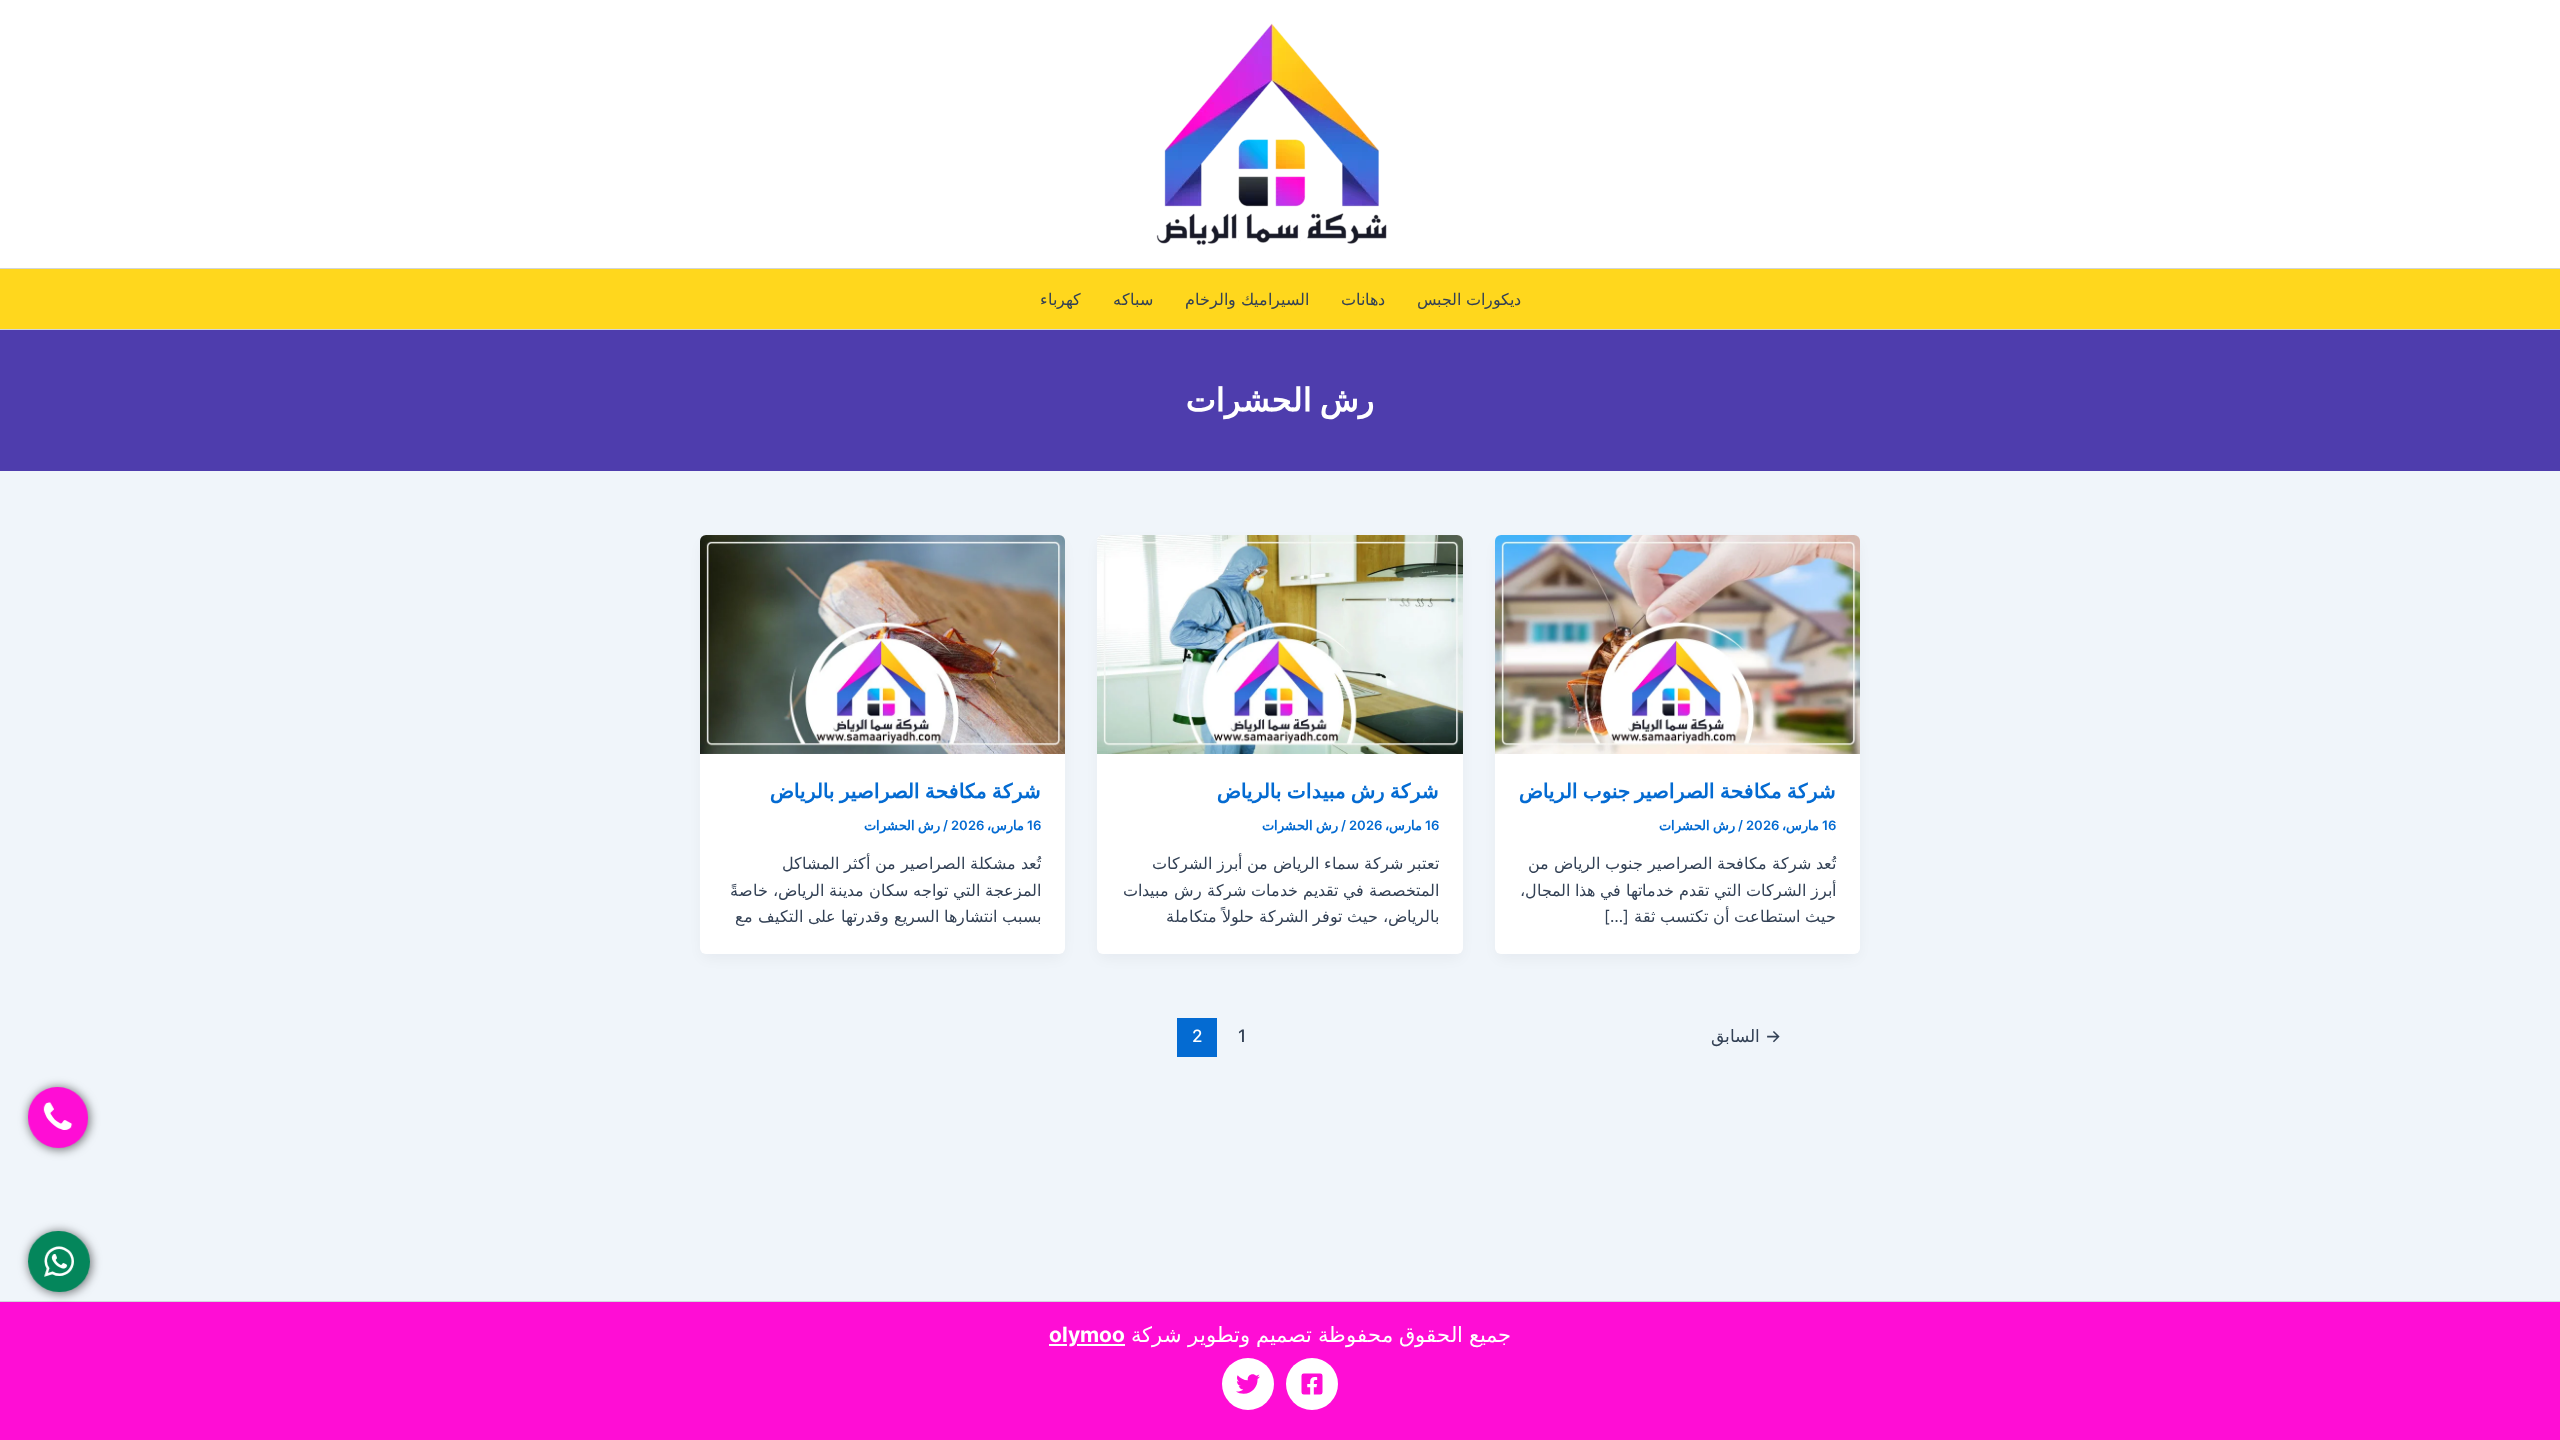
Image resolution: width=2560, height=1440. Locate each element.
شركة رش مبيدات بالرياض (1328, 791)
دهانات (1363, 299)
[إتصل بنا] (57, 1117)
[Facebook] (1312, 1384)
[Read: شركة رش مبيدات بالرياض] (1279, 643)
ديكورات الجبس (1469, 299)
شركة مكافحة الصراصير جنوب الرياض (1677, 791)
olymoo (1087, 1334)
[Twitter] (1248, 1384)
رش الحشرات (1697, 825)
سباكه (1133, 299)
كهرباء (1060, 299)
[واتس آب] (58, 1261)
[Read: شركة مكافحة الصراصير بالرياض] (882, 643)
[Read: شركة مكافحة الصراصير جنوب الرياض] (1677, 643)
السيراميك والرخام (1247, 299)
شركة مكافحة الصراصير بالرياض (905, 791)
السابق (1746, 1035)
